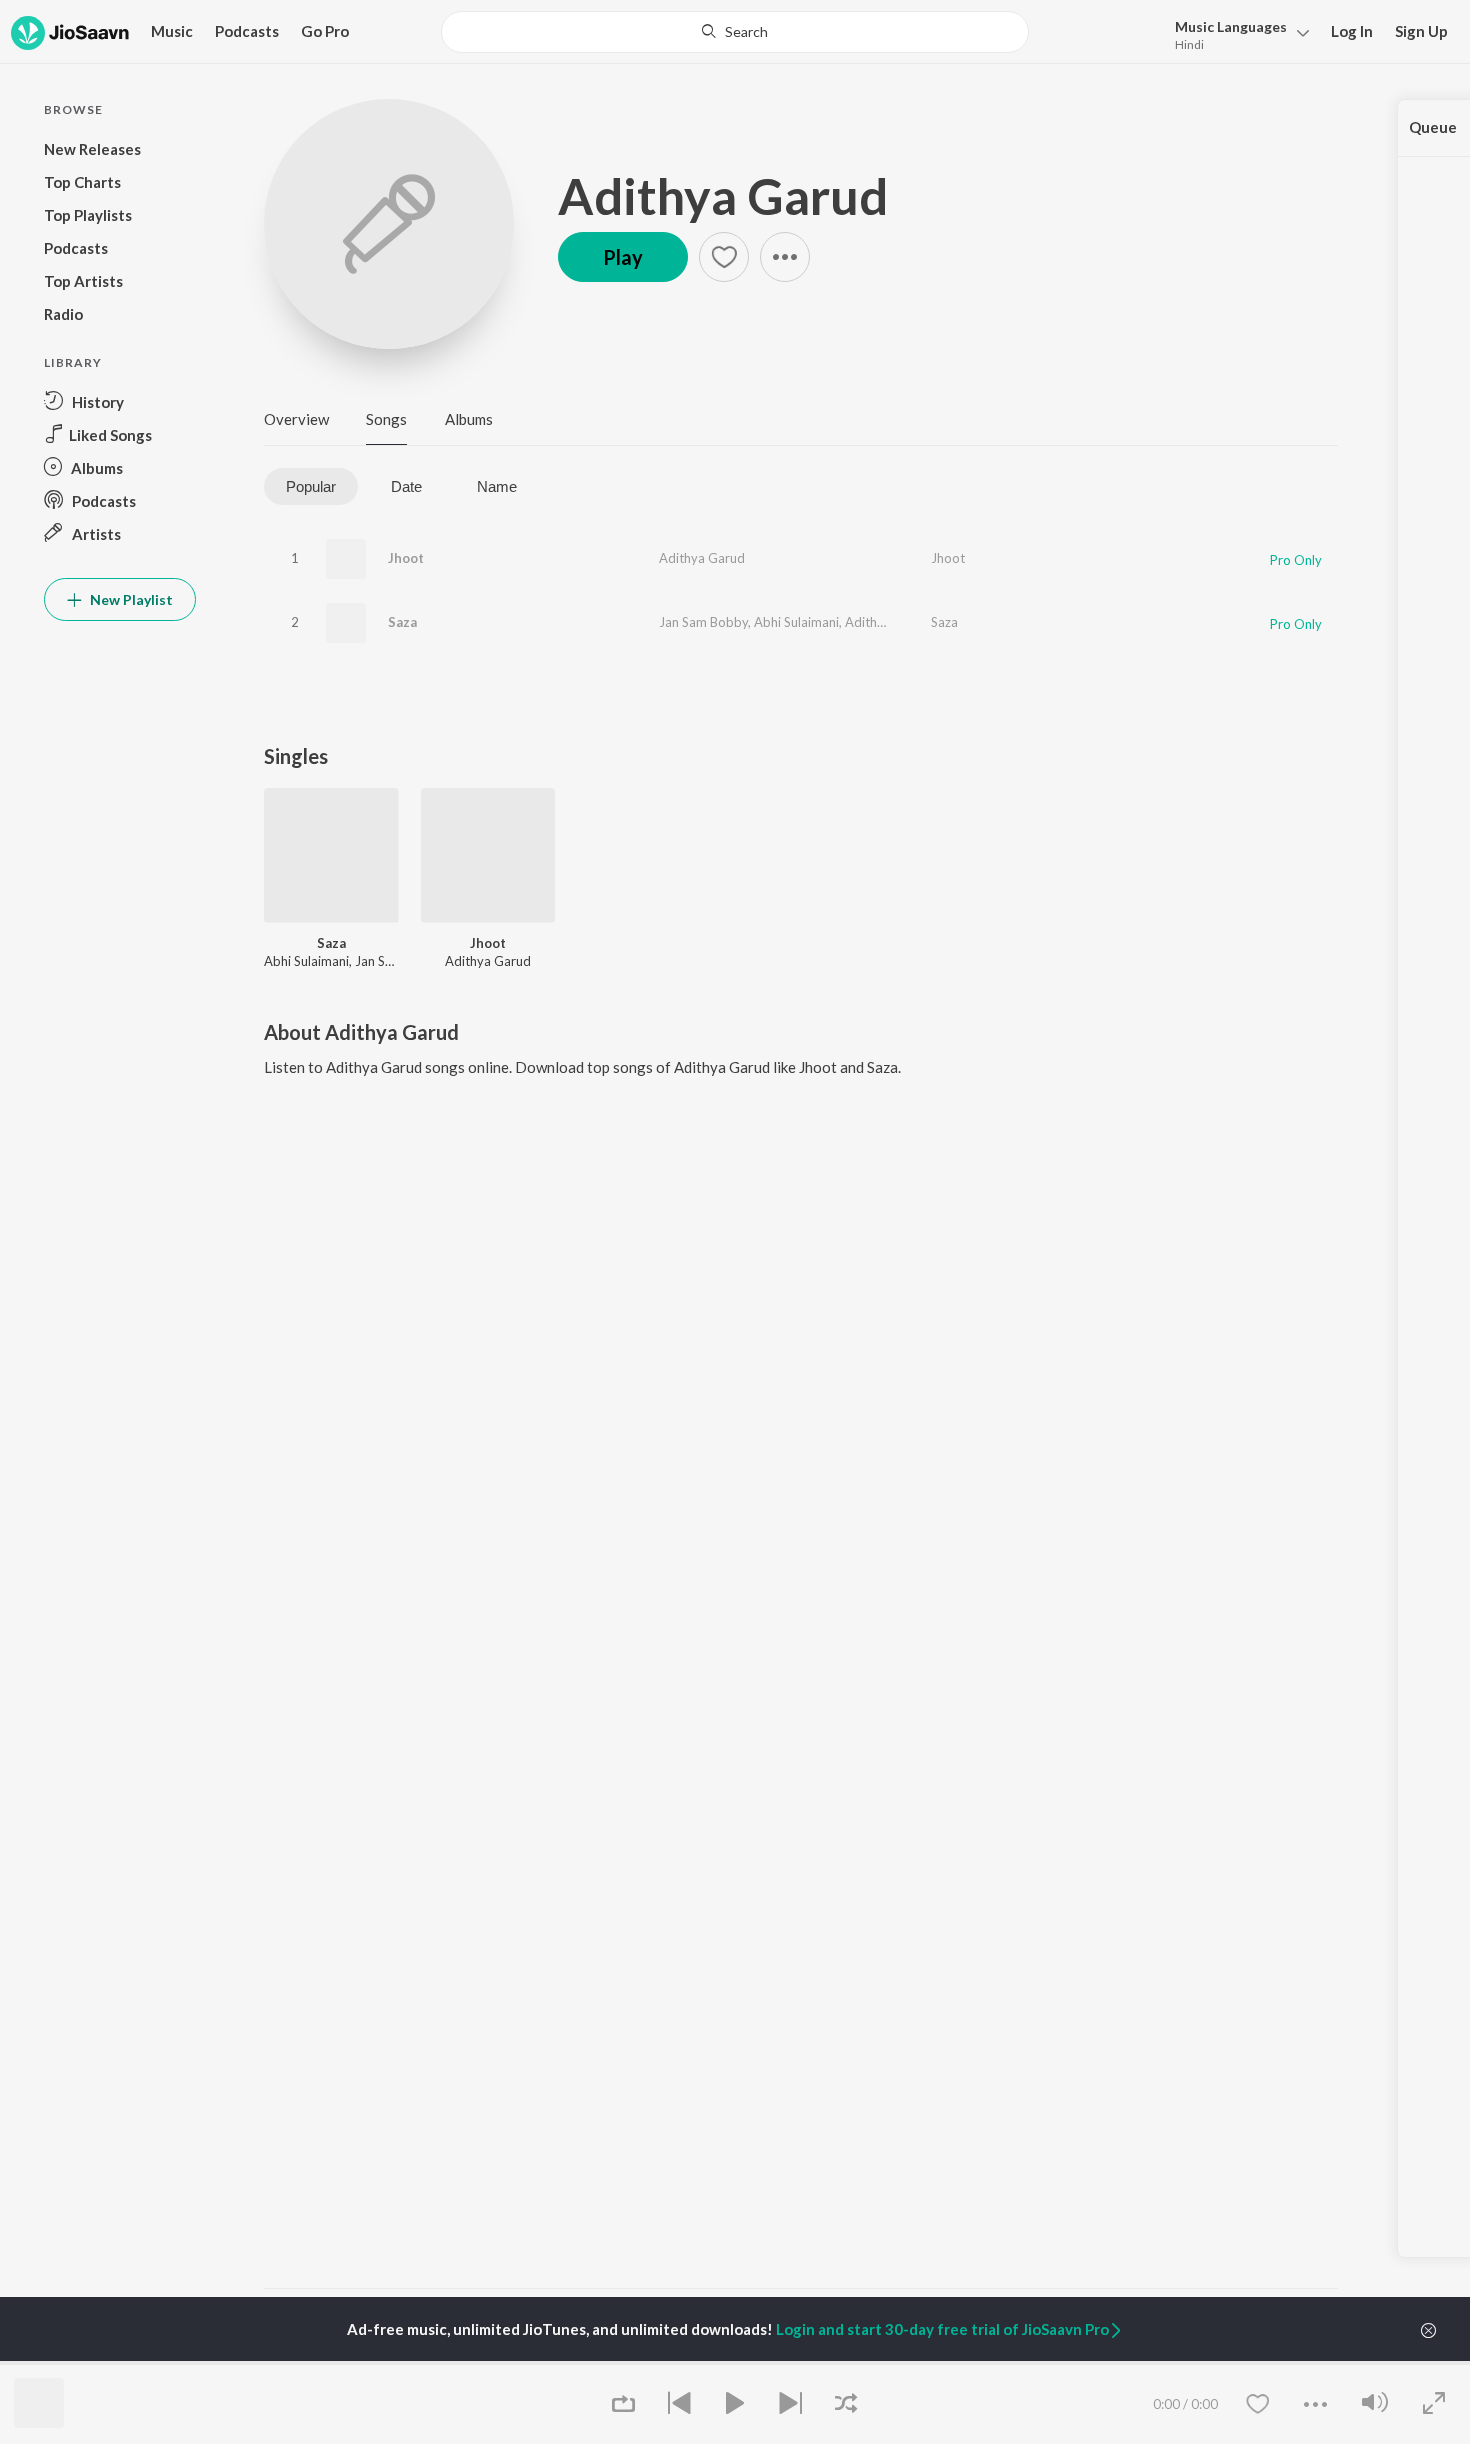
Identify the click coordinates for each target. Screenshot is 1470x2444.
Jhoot (406, 558)
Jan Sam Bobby (703, 622)
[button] (1236, 33)
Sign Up (1421, 31)
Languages (1231, 26)
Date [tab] (406, 486)
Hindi (1189, 44)
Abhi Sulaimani (796, 622)
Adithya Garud (723, 196)
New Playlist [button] (130, 599)
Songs (386, 419)
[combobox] (735, 32)
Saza (402, 622)
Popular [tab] (311, 486)
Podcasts (247, 31)
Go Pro (325, 31)
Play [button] (623, 257)
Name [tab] (497, 486)
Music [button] (172, 31)
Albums (469, 419)
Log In (1352, 31)
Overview (296, 419)
